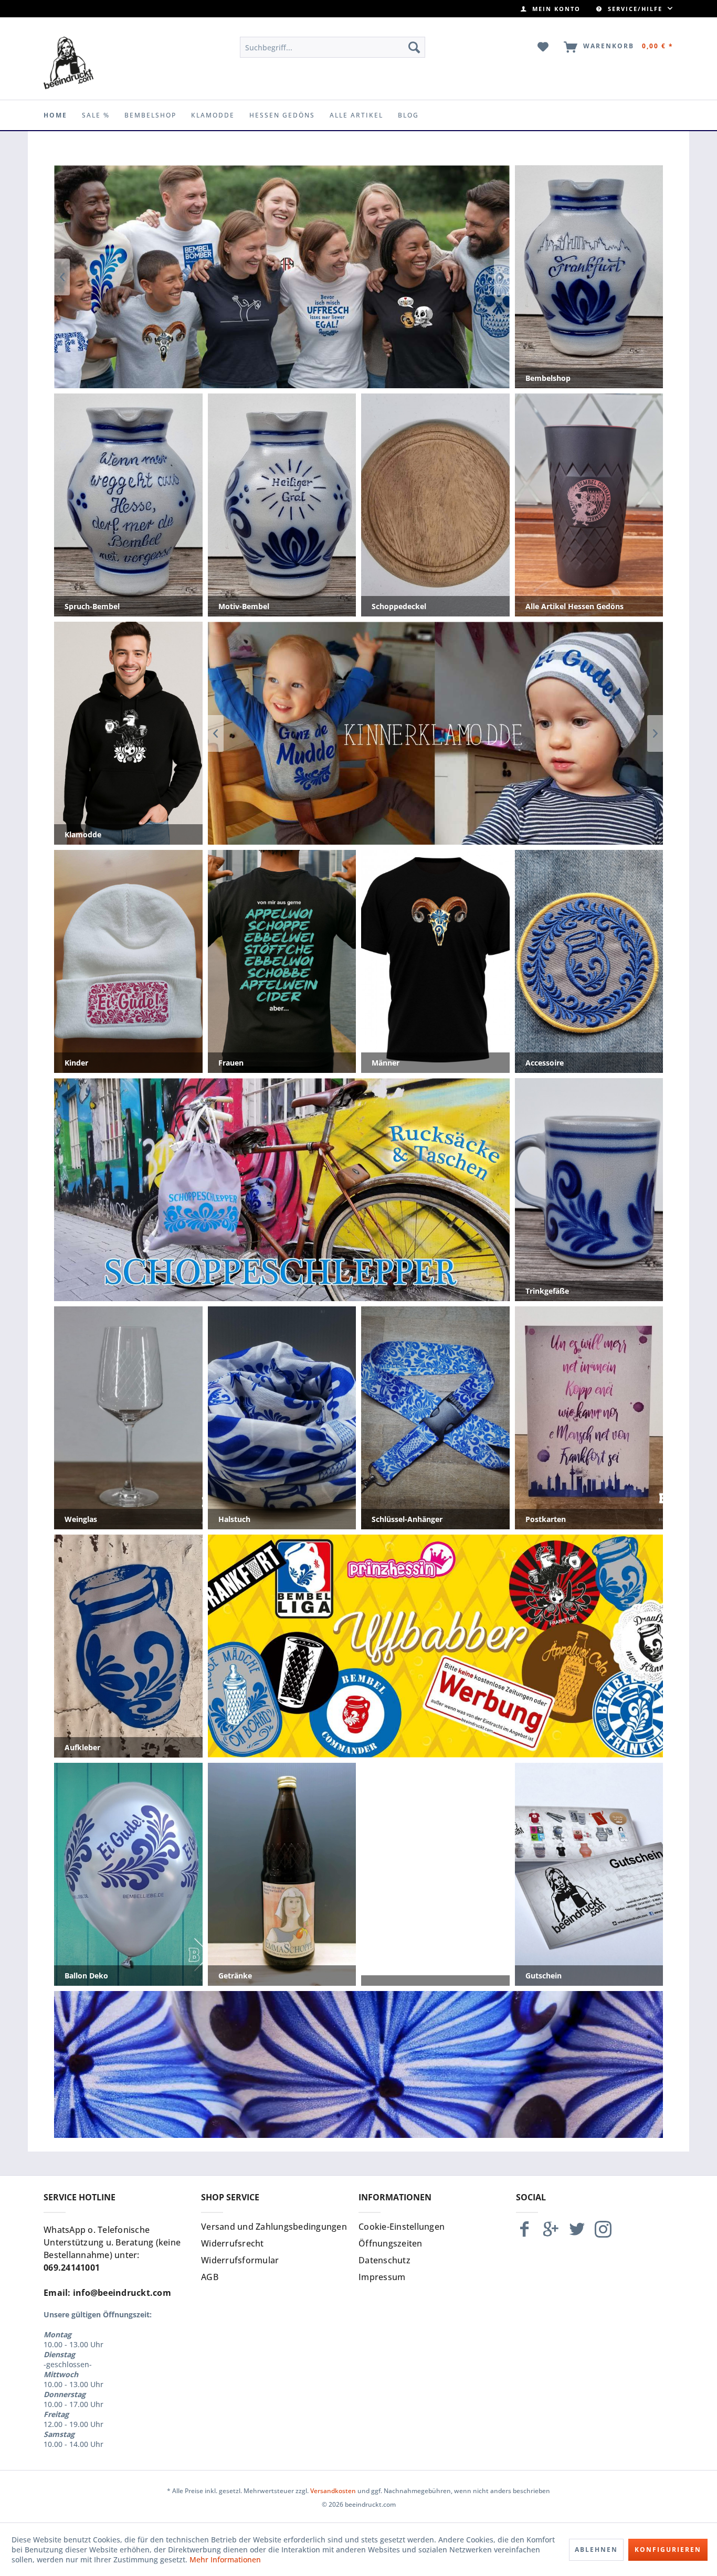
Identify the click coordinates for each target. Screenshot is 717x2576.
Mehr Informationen (225, 2559)
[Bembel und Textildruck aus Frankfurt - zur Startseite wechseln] (68, 63)
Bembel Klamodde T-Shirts (436, 733)
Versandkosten (333, 2491)
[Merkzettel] (544, 47)
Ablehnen (596, 2550)
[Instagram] (603, 2234)
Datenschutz (384, 2260)
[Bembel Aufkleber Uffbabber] (282, 277)
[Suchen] (414, 47)
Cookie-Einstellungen (402, 2227)
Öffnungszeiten (391, 2243)
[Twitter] (577, 2234)
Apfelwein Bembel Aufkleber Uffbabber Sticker (436, 1646)
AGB (210, 2277)
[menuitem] (551, 9)
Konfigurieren (668, 2550)
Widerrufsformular (240, 2260)
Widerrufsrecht (233, 2243)
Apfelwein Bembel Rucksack (282, 1190)
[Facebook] (524, 2234)
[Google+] (551, 2234)
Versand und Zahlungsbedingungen (274, 2227)
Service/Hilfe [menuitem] (635, 9)
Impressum (382, 2277)
